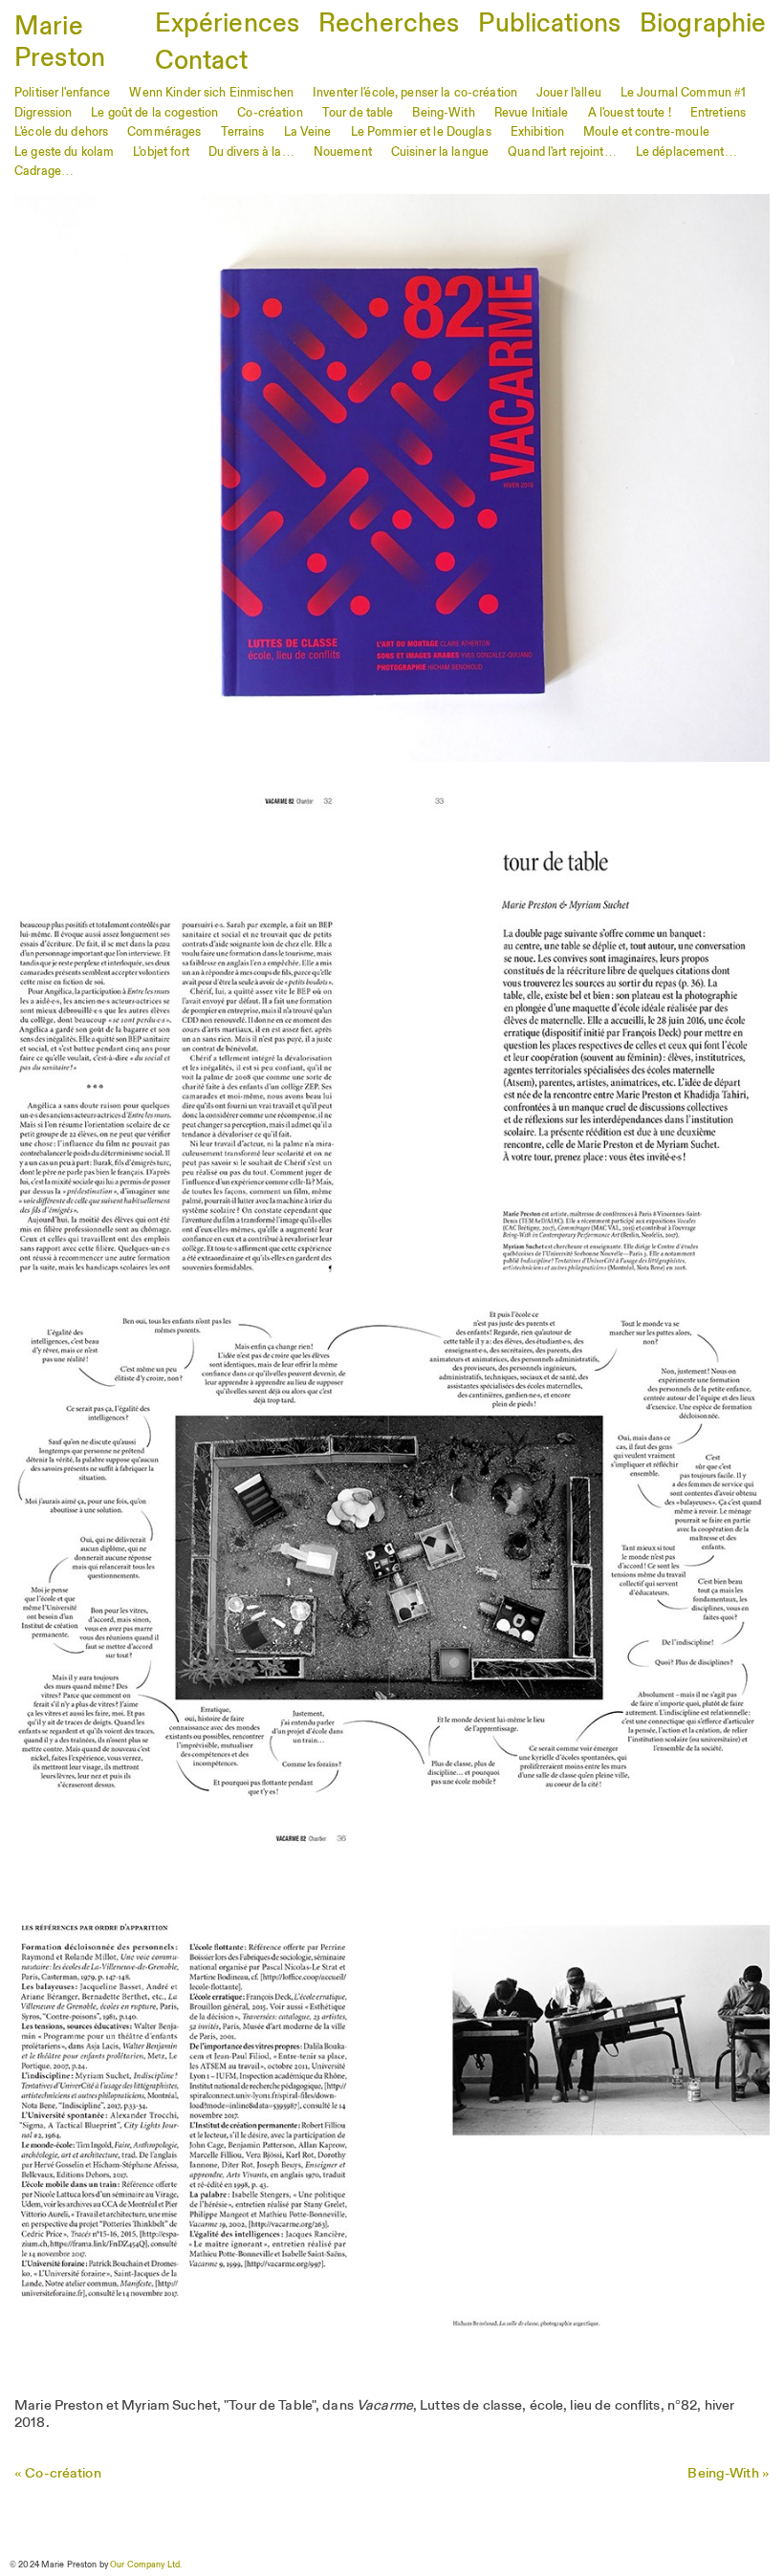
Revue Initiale (532, 113)
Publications (549, 24)
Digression (43, 113)
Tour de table (358, 113)
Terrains (243, 132)
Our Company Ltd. (146, 2565)
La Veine (308, 132)
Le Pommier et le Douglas (421, 132)
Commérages (164, 132)
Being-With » (729, 2474)
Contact (202, 62)
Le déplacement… (686, 152)
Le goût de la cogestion (154, 113)
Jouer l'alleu (569, 93)
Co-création (270, 113)
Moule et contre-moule (646, 132)
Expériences (227, 24)
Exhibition (537, 132)
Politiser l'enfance (62, 93)
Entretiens (718, 113)
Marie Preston (60, 43)
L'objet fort (161, 152)
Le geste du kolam (64, 152)
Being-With (443, 113)
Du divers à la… (251, 152)
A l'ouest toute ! (630, 113)
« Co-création (58, 2474)
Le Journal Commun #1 (684, 93)
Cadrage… (44, 172)
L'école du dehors (61, 132)
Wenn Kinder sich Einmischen (211, 93)
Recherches (389, 24)
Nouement (343, 152)
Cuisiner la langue (440, 152)
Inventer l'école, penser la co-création (415, 93)
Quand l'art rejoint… (562, 152)
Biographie (703, 24)
